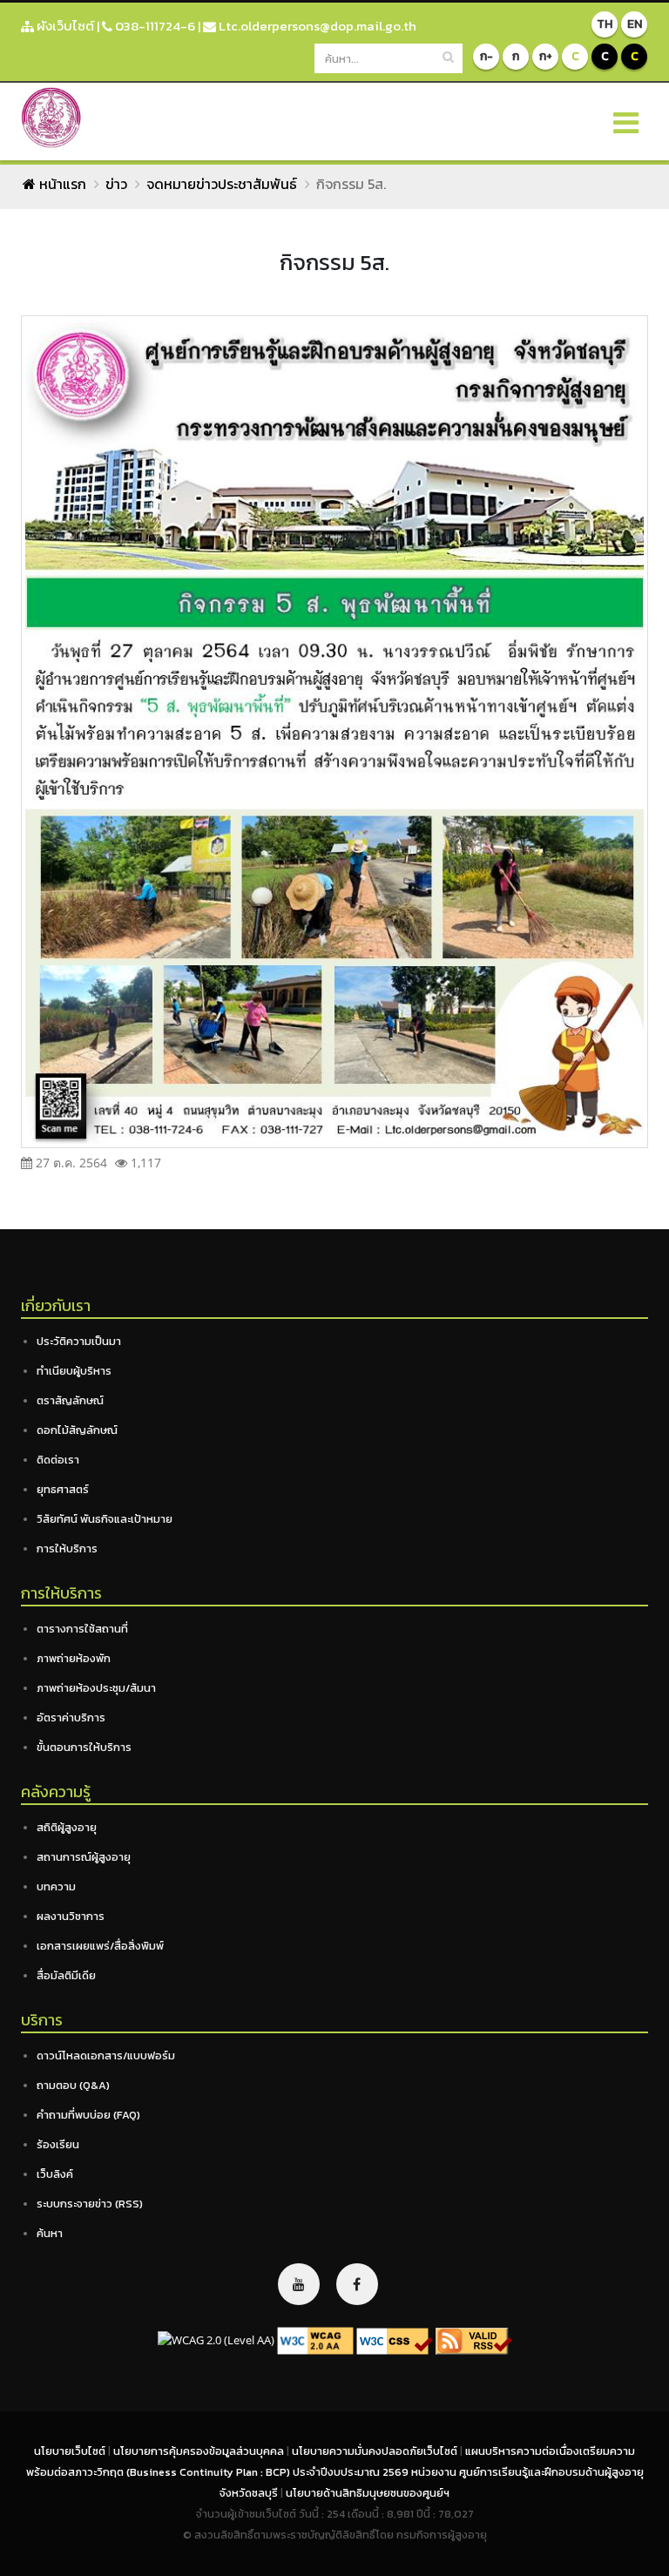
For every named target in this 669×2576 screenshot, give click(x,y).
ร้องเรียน (58, 2144)
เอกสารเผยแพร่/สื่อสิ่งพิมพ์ (100, 1946)
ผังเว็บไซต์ (64, 26)
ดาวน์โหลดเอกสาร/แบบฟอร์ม (106, 2055)
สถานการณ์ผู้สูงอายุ (84, 1857)
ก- (487, 56)
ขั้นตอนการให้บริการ (84, 1747)
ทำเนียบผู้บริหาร (74, 1371)
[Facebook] (357, 2284)
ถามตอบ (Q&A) (73, 2085)
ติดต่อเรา (58, 1460)
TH (605, 24)
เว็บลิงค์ (55, 2174)
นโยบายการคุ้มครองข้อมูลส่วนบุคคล (200, 2451)
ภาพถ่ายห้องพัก (74, 1658)
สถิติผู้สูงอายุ (67, 1827)
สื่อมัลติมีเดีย (66, 1975)
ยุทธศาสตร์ (63, 1489)
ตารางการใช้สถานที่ (82, 1629)
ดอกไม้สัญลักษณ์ (77, 1430)
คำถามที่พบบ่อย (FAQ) (88, 2115)
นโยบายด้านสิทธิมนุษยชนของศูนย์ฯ (368, 2493)
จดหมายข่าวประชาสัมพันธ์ (222, 184)
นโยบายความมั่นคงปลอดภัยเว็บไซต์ (376, 2451)
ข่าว (116, 184)
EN (635, 24)
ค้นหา (50, 2233)
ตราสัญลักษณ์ (70, 1400)
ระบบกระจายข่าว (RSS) (90, 2204)
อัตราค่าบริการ (71, 1717)
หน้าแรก (61, 184)
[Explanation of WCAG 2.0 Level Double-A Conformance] (315, 2340)
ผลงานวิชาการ (71, 1916)
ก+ (546, 56)
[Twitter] (299, 2284)
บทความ (56, 1886)
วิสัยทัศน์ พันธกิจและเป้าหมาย (105, 1519)
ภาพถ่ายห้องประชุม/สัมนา (96, 1688)
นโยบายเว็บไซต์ (71, 2451)
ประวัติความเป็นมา (79, 1341)
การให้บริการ (67, 1548)
